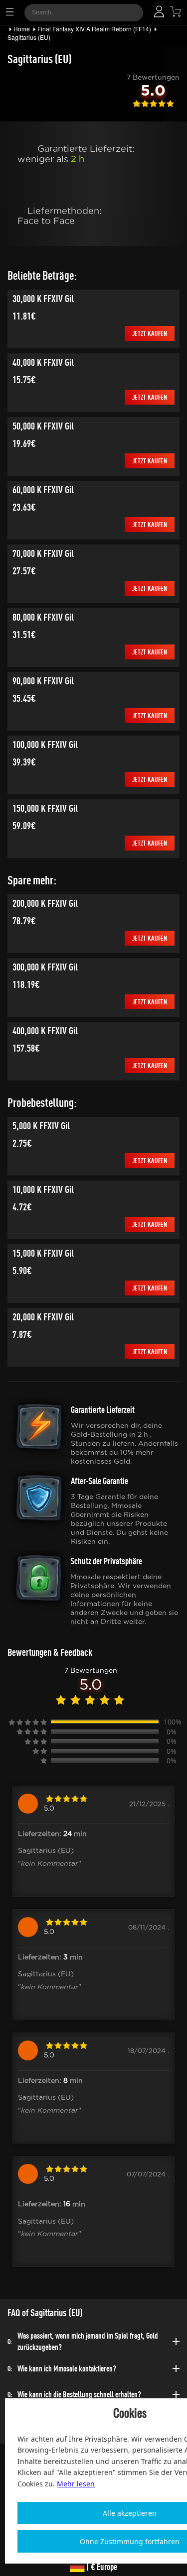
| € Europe (101, 2567)
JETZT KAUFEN (150, 333)
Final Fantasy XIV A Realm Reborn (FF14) (94, 29)
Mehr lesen (76, 2484)
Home (22, 29)
